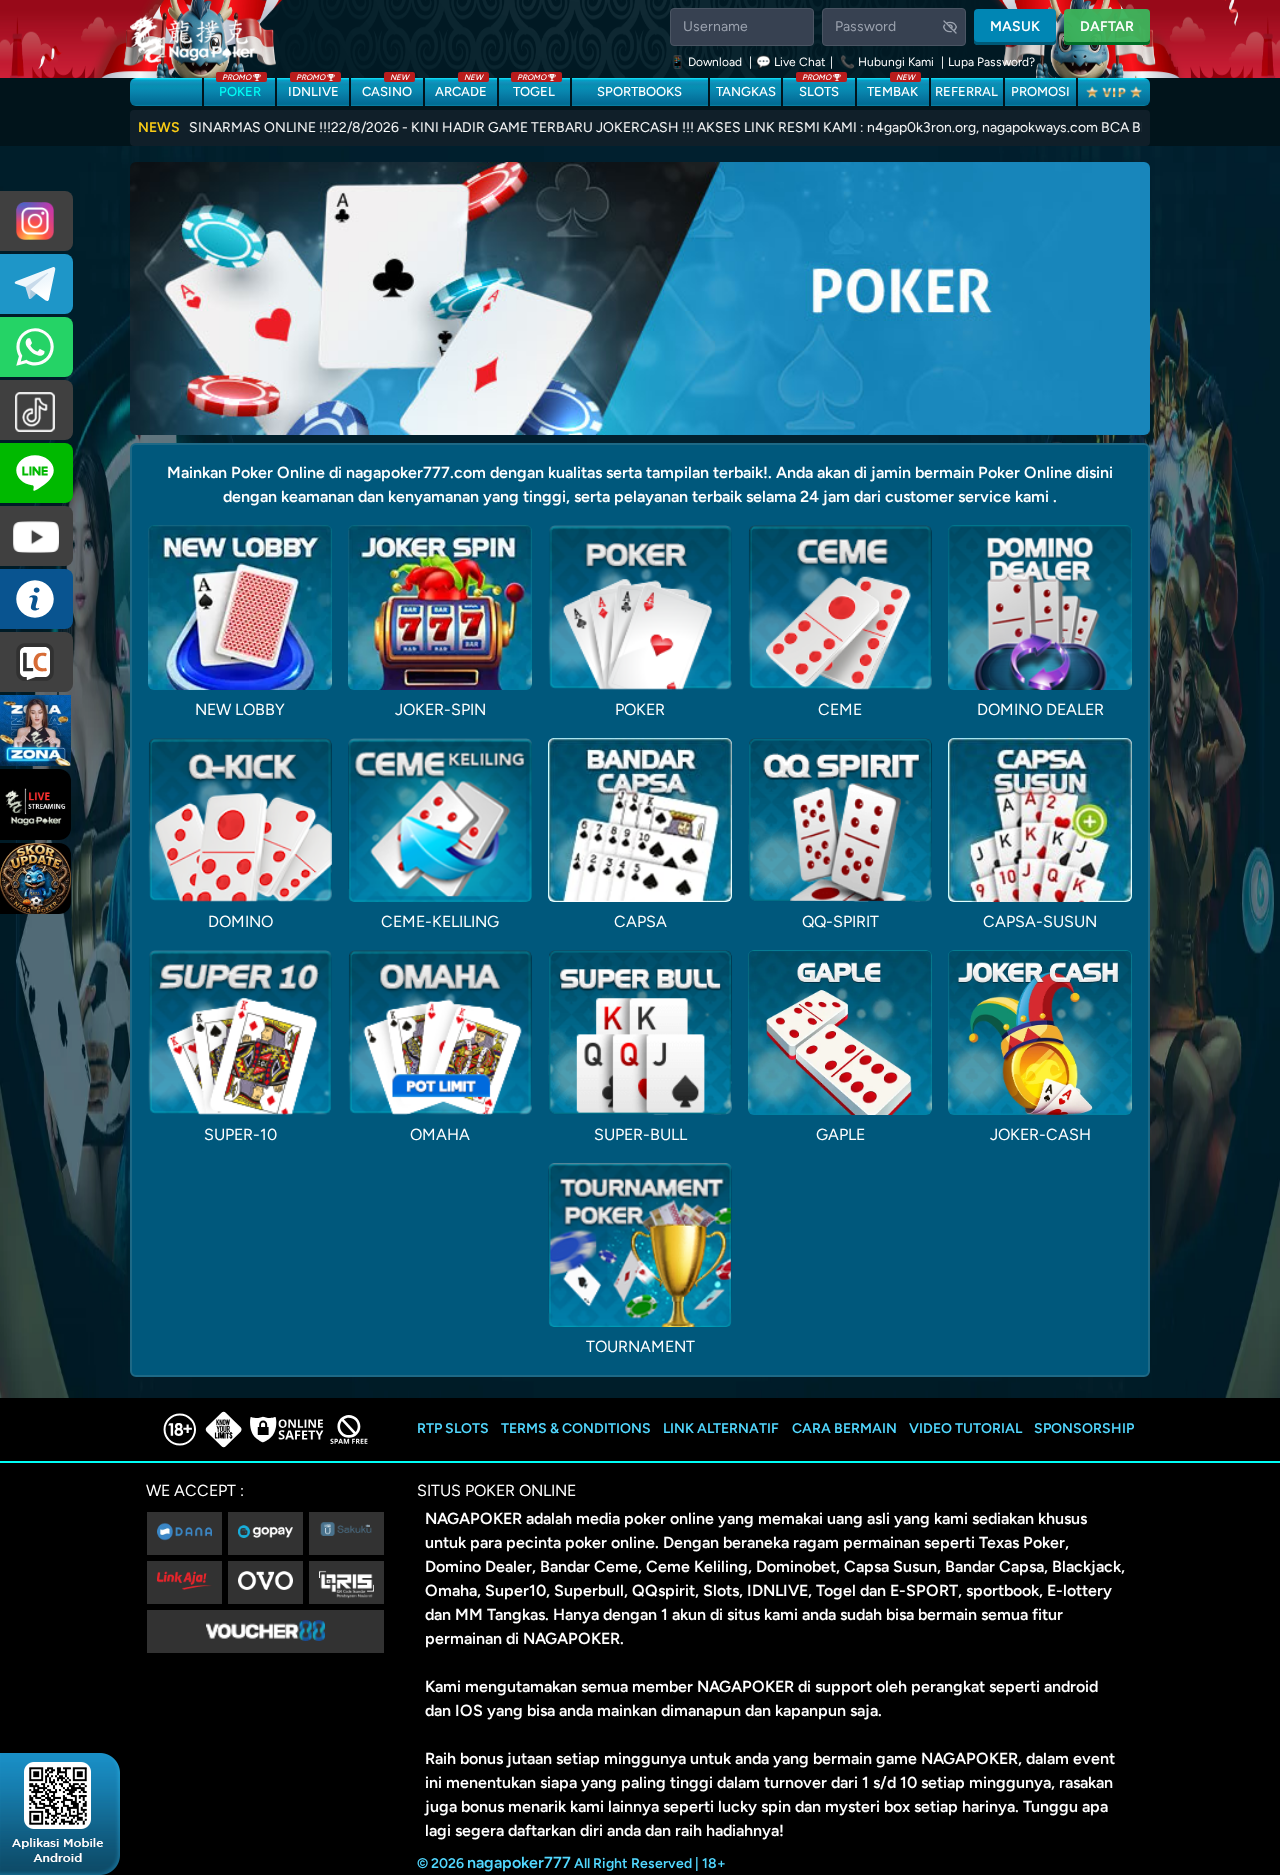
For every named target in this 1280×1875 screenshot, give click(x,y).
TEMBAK (892, 88)
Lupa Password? (991, 62)
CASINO (387, 88)
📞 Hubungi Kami (887, 62)
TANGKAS (746, 91)
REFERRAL (966, 91)
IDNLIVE (313, 88)
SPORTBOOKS (639, 91)
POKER (240, 88)
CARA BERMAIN (844, 1428)
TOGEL (534, 88)
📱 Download (707, 62)
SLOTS (819, 88)
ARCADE (461, 88)
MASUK (1015, 26)
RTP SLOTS (453, 1428)
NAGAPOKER (473, 1518)
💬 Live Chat (791, 62)
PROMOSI (1040, 91)
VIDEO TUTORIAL (965, 1428)
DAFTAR (1107, 26)
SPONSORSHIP (1084, 1428)
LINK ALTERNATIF (721, 1428)
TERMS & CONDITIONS (576, 1428)
